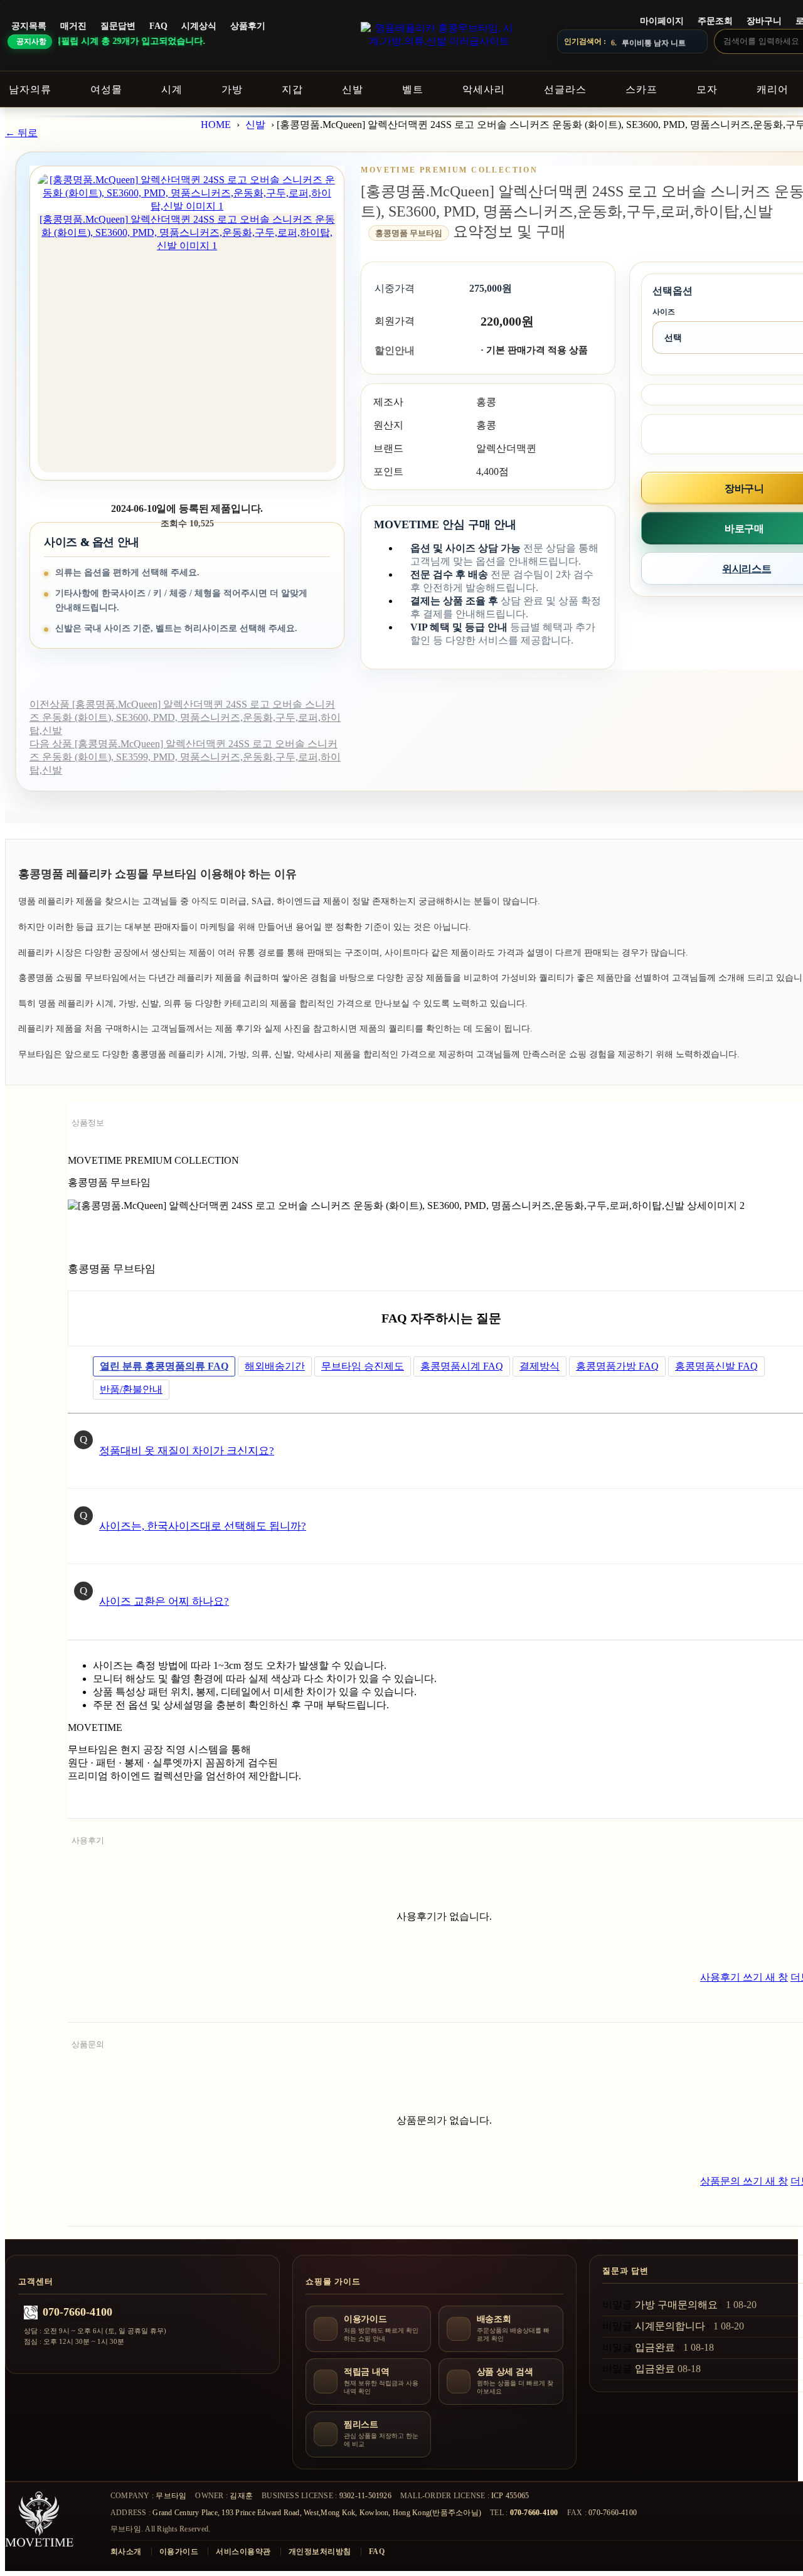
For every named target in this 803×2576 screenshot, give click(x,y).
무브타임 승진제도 (363, 1366)
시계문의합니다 (670, 2326)
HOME (216, 125)
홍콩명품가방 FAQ (617, 1366)
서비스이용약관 (243, 2552)
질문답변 (118, 26)
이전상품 (185, 717)
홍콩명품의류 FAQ (164, 1366)
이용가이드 (179, 2552)
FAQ (158, 26)
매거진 (73, 26)
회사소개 (126, 2552)
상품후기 (248, 26)
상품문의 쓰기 (744, 2181)
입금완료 (655, 2347)
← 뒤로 (21, 133)
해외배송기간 (275, 1366)
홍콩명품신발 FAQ (716, 1366)
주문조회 (715, 21)
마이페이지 (662, 21)
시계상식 (199, 26)
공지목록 (29, 26)
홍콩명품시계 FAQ (462, 1366)
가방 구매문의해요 (676, 2305)
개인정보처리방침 (320, 2552)
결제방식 (540, 1366)
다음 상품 (185, 757)
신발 (255, 125)
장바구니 (764, 21)
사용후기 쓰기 (744, 1977)
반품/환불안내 (131, 1389)
